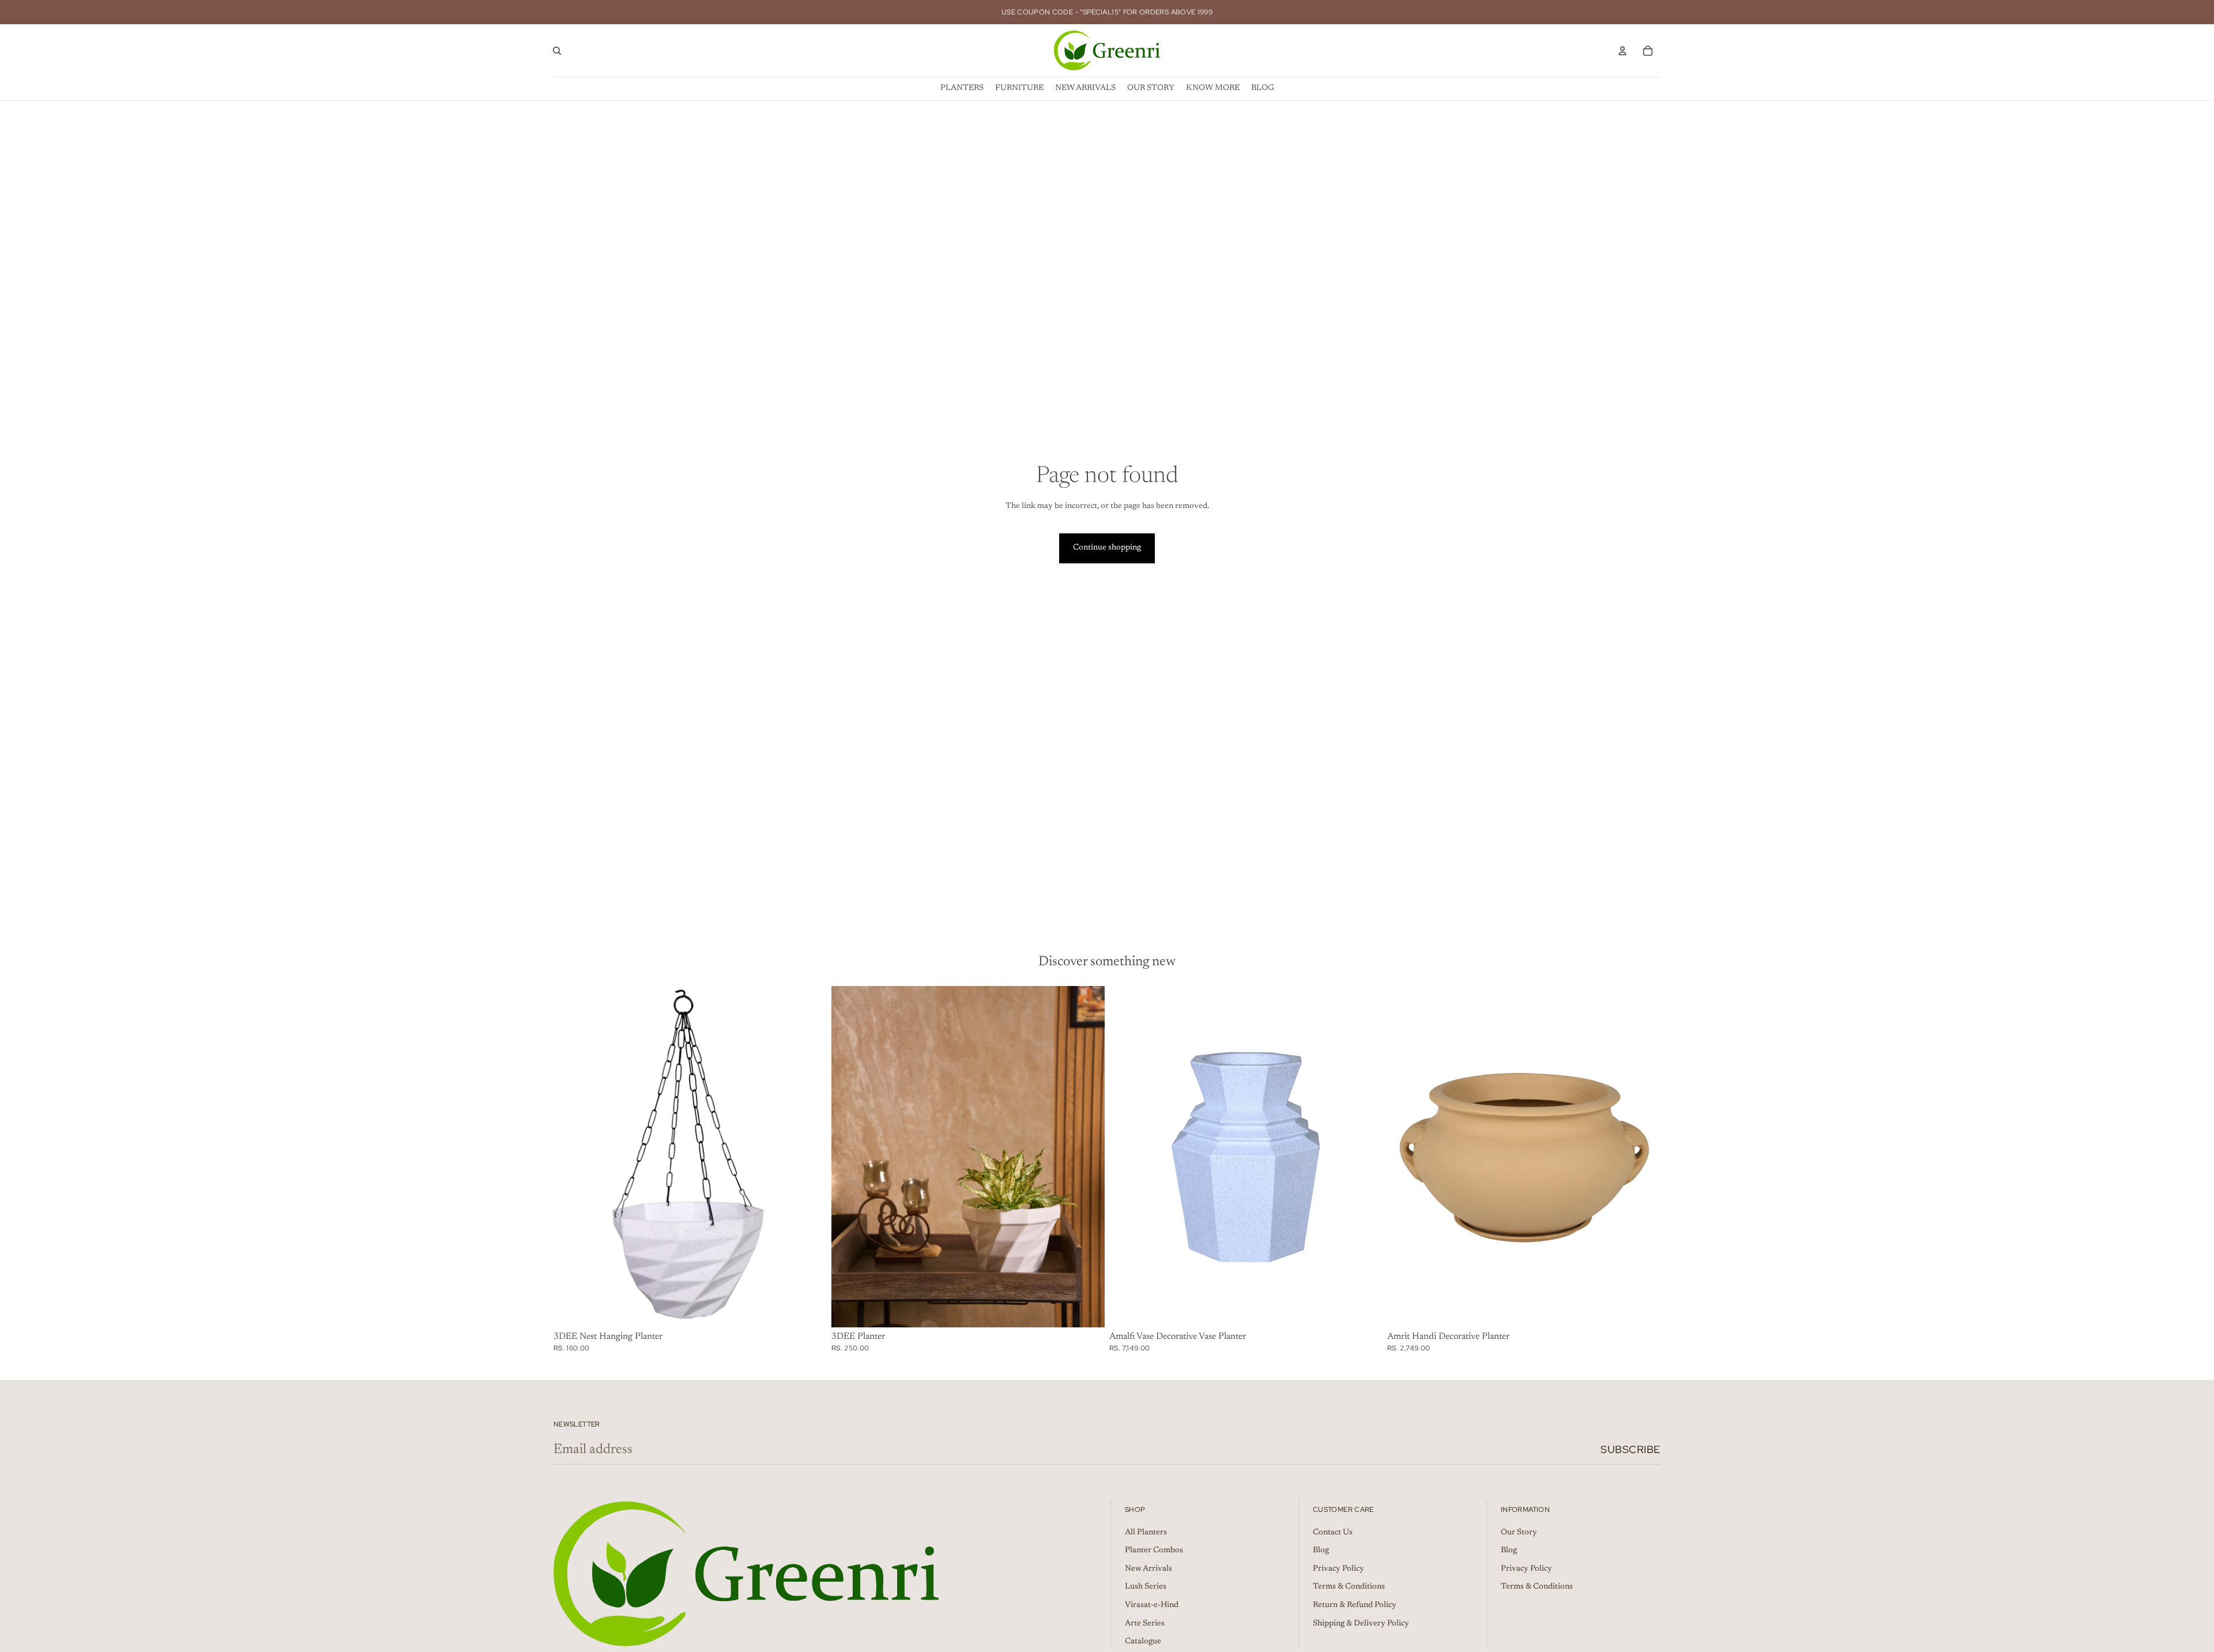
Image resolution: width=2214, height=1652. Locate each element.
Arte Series (1145, 1623)
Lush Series (1146, 1587)
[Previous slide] (849, 1157)
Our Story (1519, 1532)
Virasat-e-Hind (1152, 1605)
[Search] (557, 51)
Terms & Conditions (1349, 1587)
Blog (1321, 1551)
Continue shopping (1107, 548)
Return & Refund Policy (1355, 1605)
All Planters (1146, 1532)
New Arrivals (1149, 1568)
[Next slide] (1087, 1157)
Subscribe (1631, 1449)
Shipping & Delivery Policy (1361, 1623)
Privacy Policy (1338, 1568)
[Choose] (809, 1309)
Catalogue (1143, 1642)
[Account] (1622, 51)
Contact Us (1333, 1532)
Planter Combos (1154, 1551)
